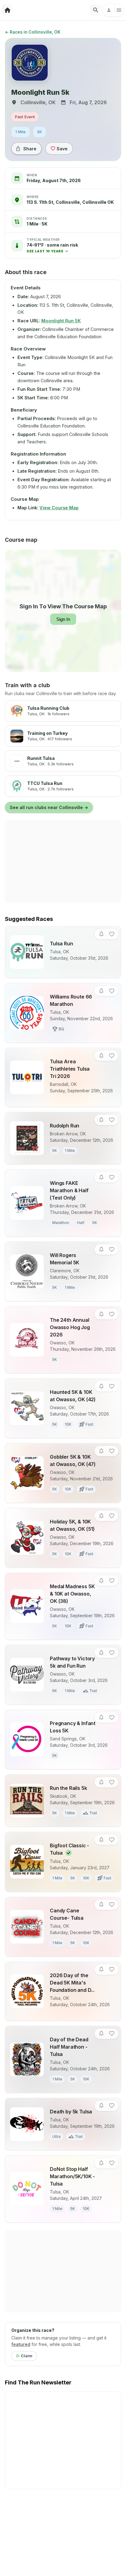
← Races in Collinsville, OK (33, 32)
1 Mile (21, 132)
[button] (52, 248)
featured (21, 2344)
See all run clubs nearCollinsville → (49, 807)
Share (30, 149)
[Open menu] (113, 10)
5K (40, 132)
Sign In (63, 619)
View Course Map (59, 508)
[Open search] (96, 10)
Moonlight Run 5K (61, 321)
